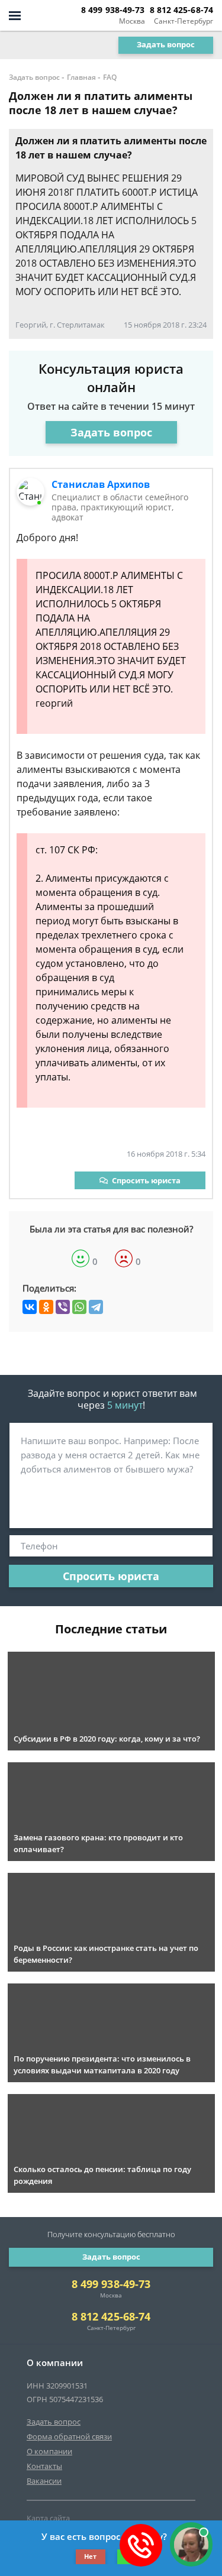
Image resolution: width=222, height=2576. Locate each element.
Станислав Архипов (101, 484)
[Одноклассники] (46, 1307)
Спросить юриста (146, 1180)
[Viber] (63, 1307)
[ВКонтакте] (30, 1307)
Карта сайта (48, 2518)
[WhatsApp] (79, 1307)
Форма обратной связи (69, 2436)
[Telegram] (96, 1307)
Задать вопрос (166, 44)
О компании (49, 2451)
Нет (90, 2556)
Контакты (44, 2466)
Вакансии (44, 2481)
